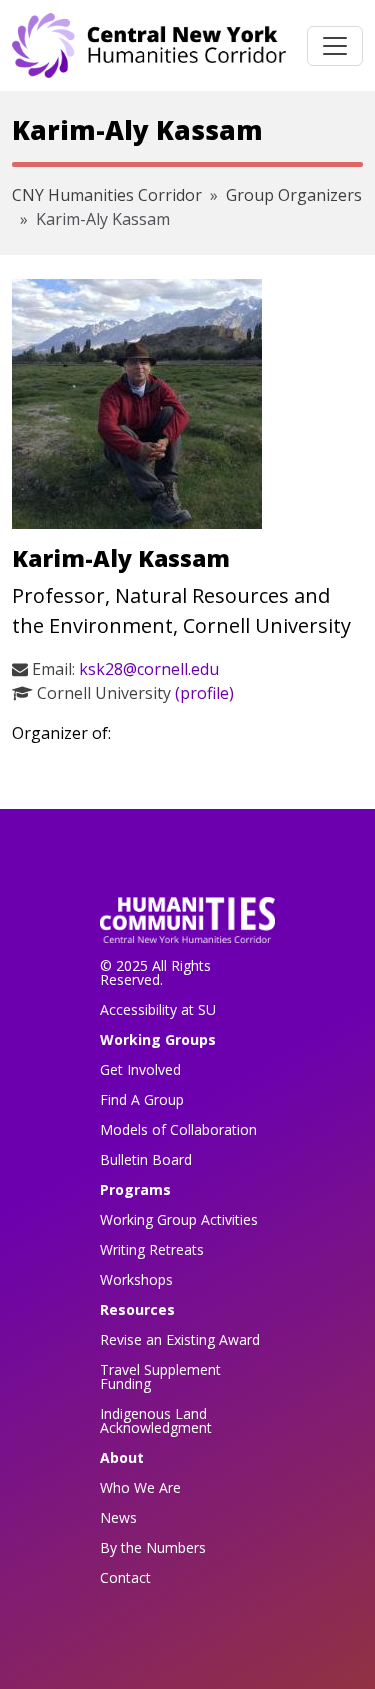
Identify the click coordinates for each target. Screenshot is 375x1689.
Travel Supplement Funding (160, 1376)
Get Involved (140, 1069)
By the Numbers (153, 1547)
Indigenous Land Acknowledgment (156, 1420)
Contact (125, 1577)
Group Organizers (294, 195)
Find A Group (142, 1099)
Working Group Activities (179, 1219)
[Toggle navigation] (335, 46)
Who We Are (140, 1487)
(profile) (204, 693)
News (118, 1517)
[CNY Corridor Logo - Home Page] (187, 926)
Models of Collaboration (178, 1129)
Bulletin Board (146, 1159)
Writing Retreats (152, 1249)
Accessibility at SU (158, 1009)
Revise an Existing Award (180, 1339)
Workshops (136, 1279)
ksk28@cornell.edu (149, 669)
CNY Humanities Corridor (107, 195)
